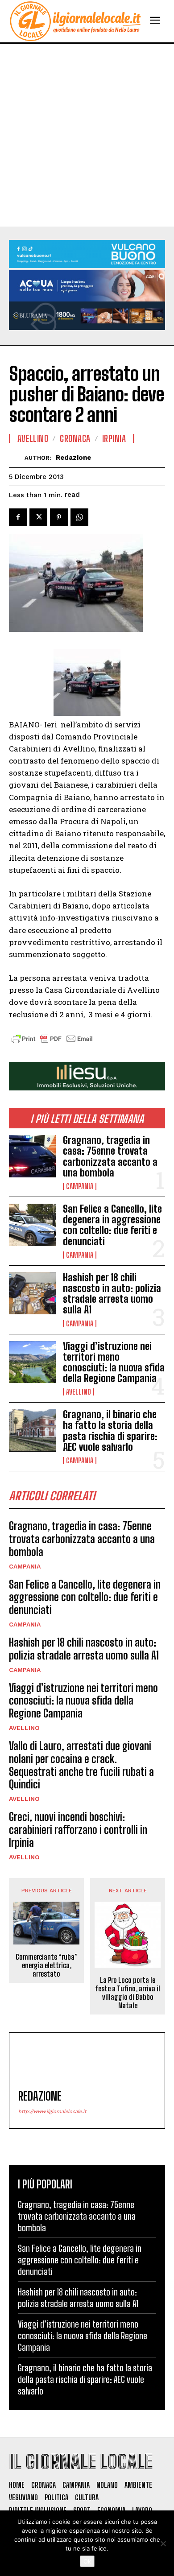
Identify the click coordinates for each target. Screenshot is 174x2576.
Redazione (73, 458)
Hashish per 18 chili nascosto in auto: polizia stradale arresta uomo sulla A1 (112, 1294)
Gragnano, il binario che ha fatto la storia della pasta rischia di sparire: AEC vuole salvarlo (110, 1431)
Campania (80, 1186)
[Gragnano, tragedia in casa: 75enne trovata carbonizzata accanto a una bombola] (32, 1156)
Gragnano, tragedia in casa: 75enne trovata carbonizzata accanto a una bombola (110, 1156)
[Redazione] (17, 457)
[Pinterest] (59, 517)
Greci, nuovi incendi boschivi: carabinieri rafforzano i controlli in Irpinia (78, 1830)
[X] (38, 517)
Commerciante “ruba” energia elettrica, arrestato (47, 1965)
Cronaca (75, 438)
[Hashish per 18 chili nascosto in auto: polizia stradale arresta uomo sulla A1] (32, 1294)
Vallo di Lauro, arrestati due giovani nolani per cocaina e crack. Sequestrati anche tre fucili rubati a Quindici (81, 1765)
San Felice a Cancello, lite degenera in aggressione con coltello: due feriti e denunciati (112, 1225)
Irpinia (114, 438)
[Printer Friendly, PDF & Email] (52, 1043)
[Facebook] (18, 517)
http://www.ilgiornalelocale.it (52, 2112)
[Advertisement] (87, 135)
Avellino (79, 1392)
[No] (163, 2543)
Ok (87, 2561)
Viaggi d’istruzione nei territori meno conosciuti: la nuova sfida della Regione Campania (114, 1362)
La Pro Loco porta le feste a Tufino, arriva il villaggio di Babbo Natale (128, 1993)
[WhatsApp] (79, 517)
